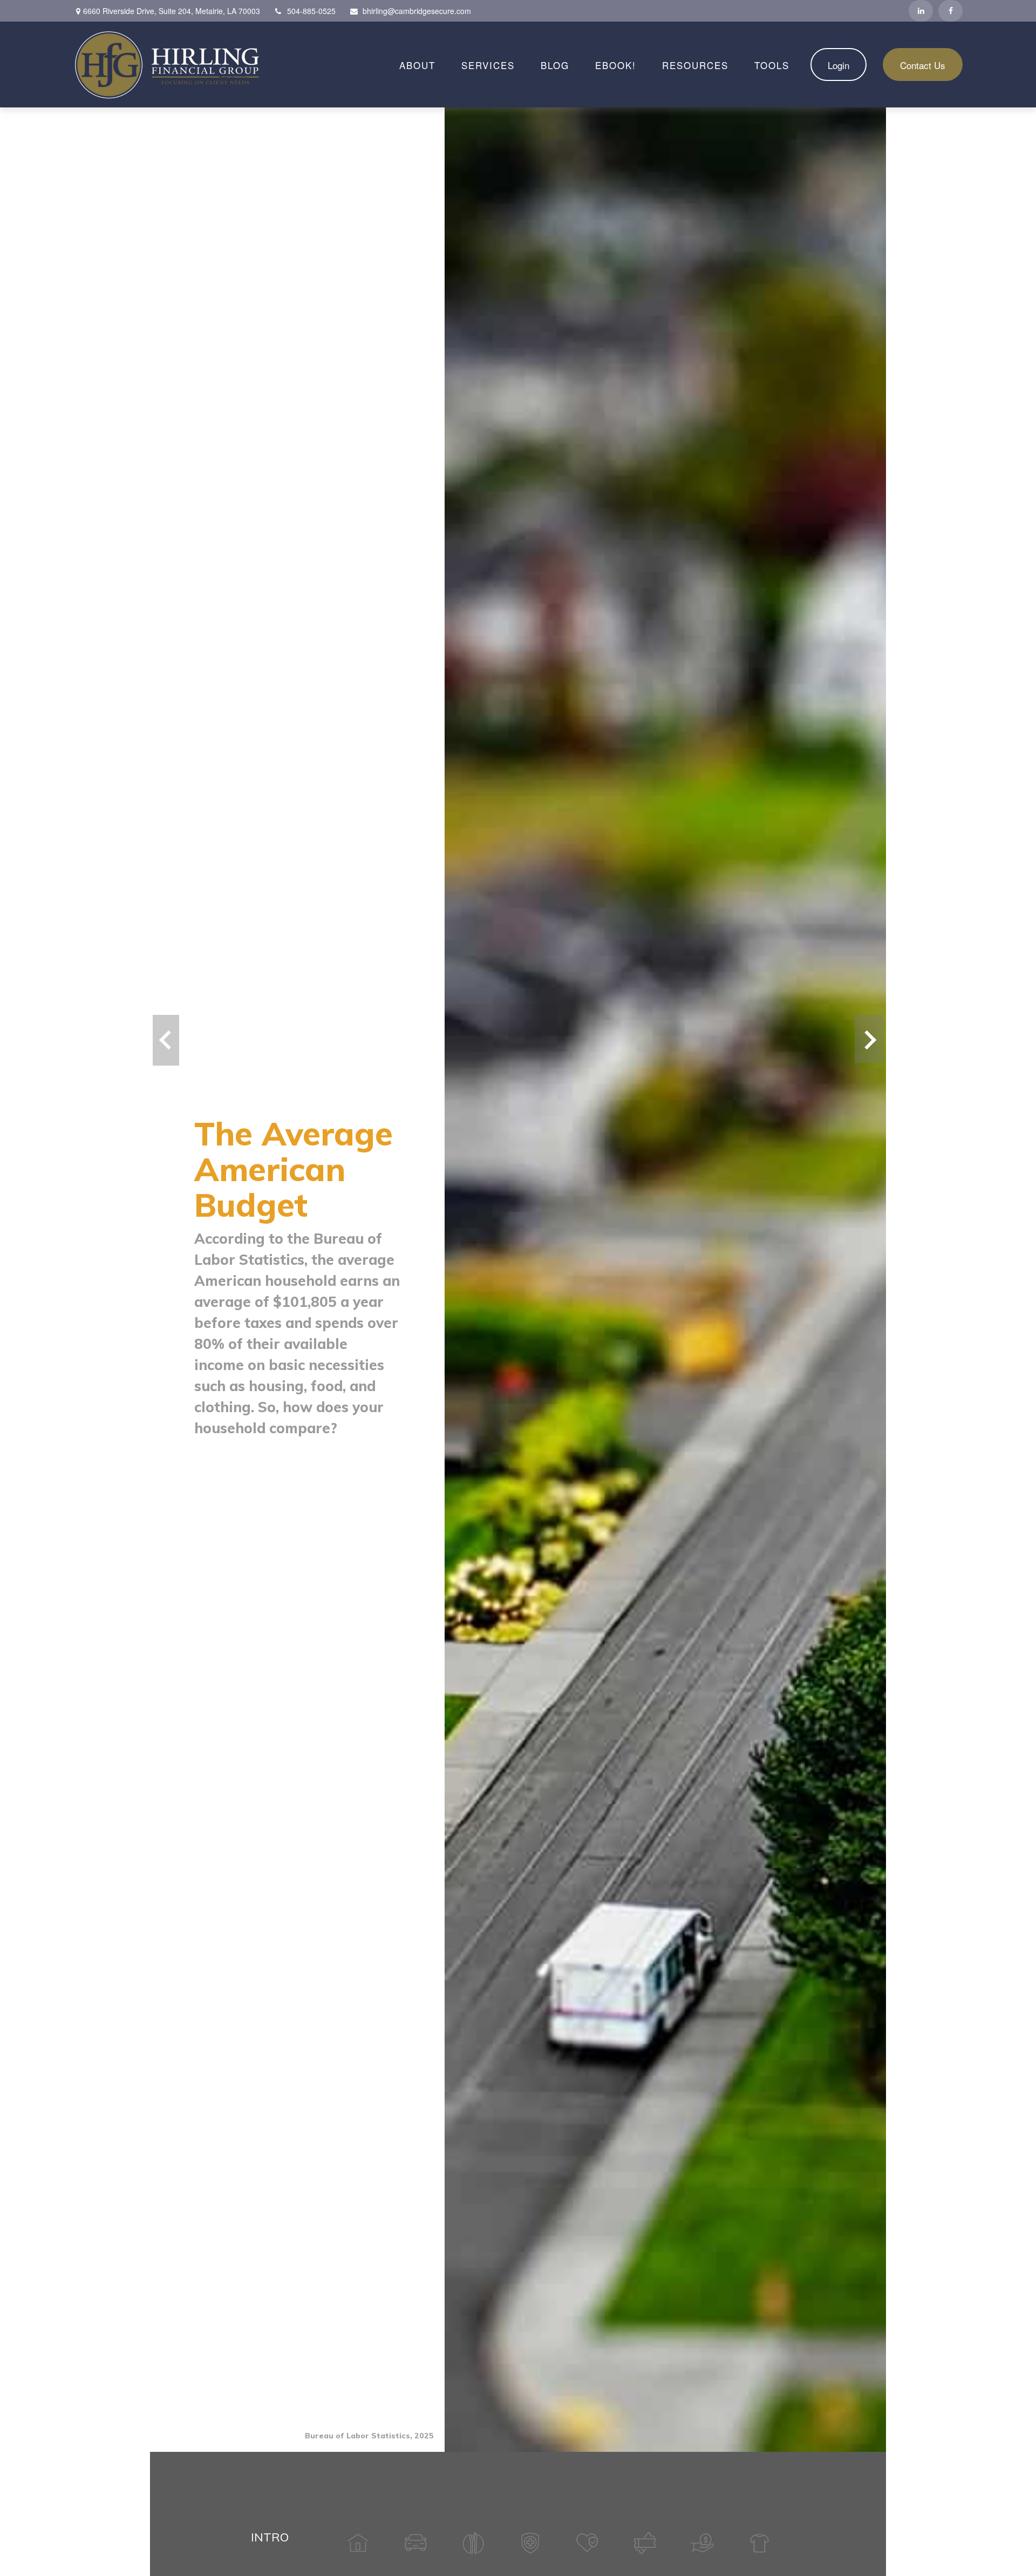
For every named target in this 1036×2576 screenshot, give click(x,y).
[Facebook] (950, 11)
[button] (417, 65)
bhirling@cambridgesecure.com (417, 11)
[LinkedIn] (921, 11)
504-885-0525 (311, 11)
